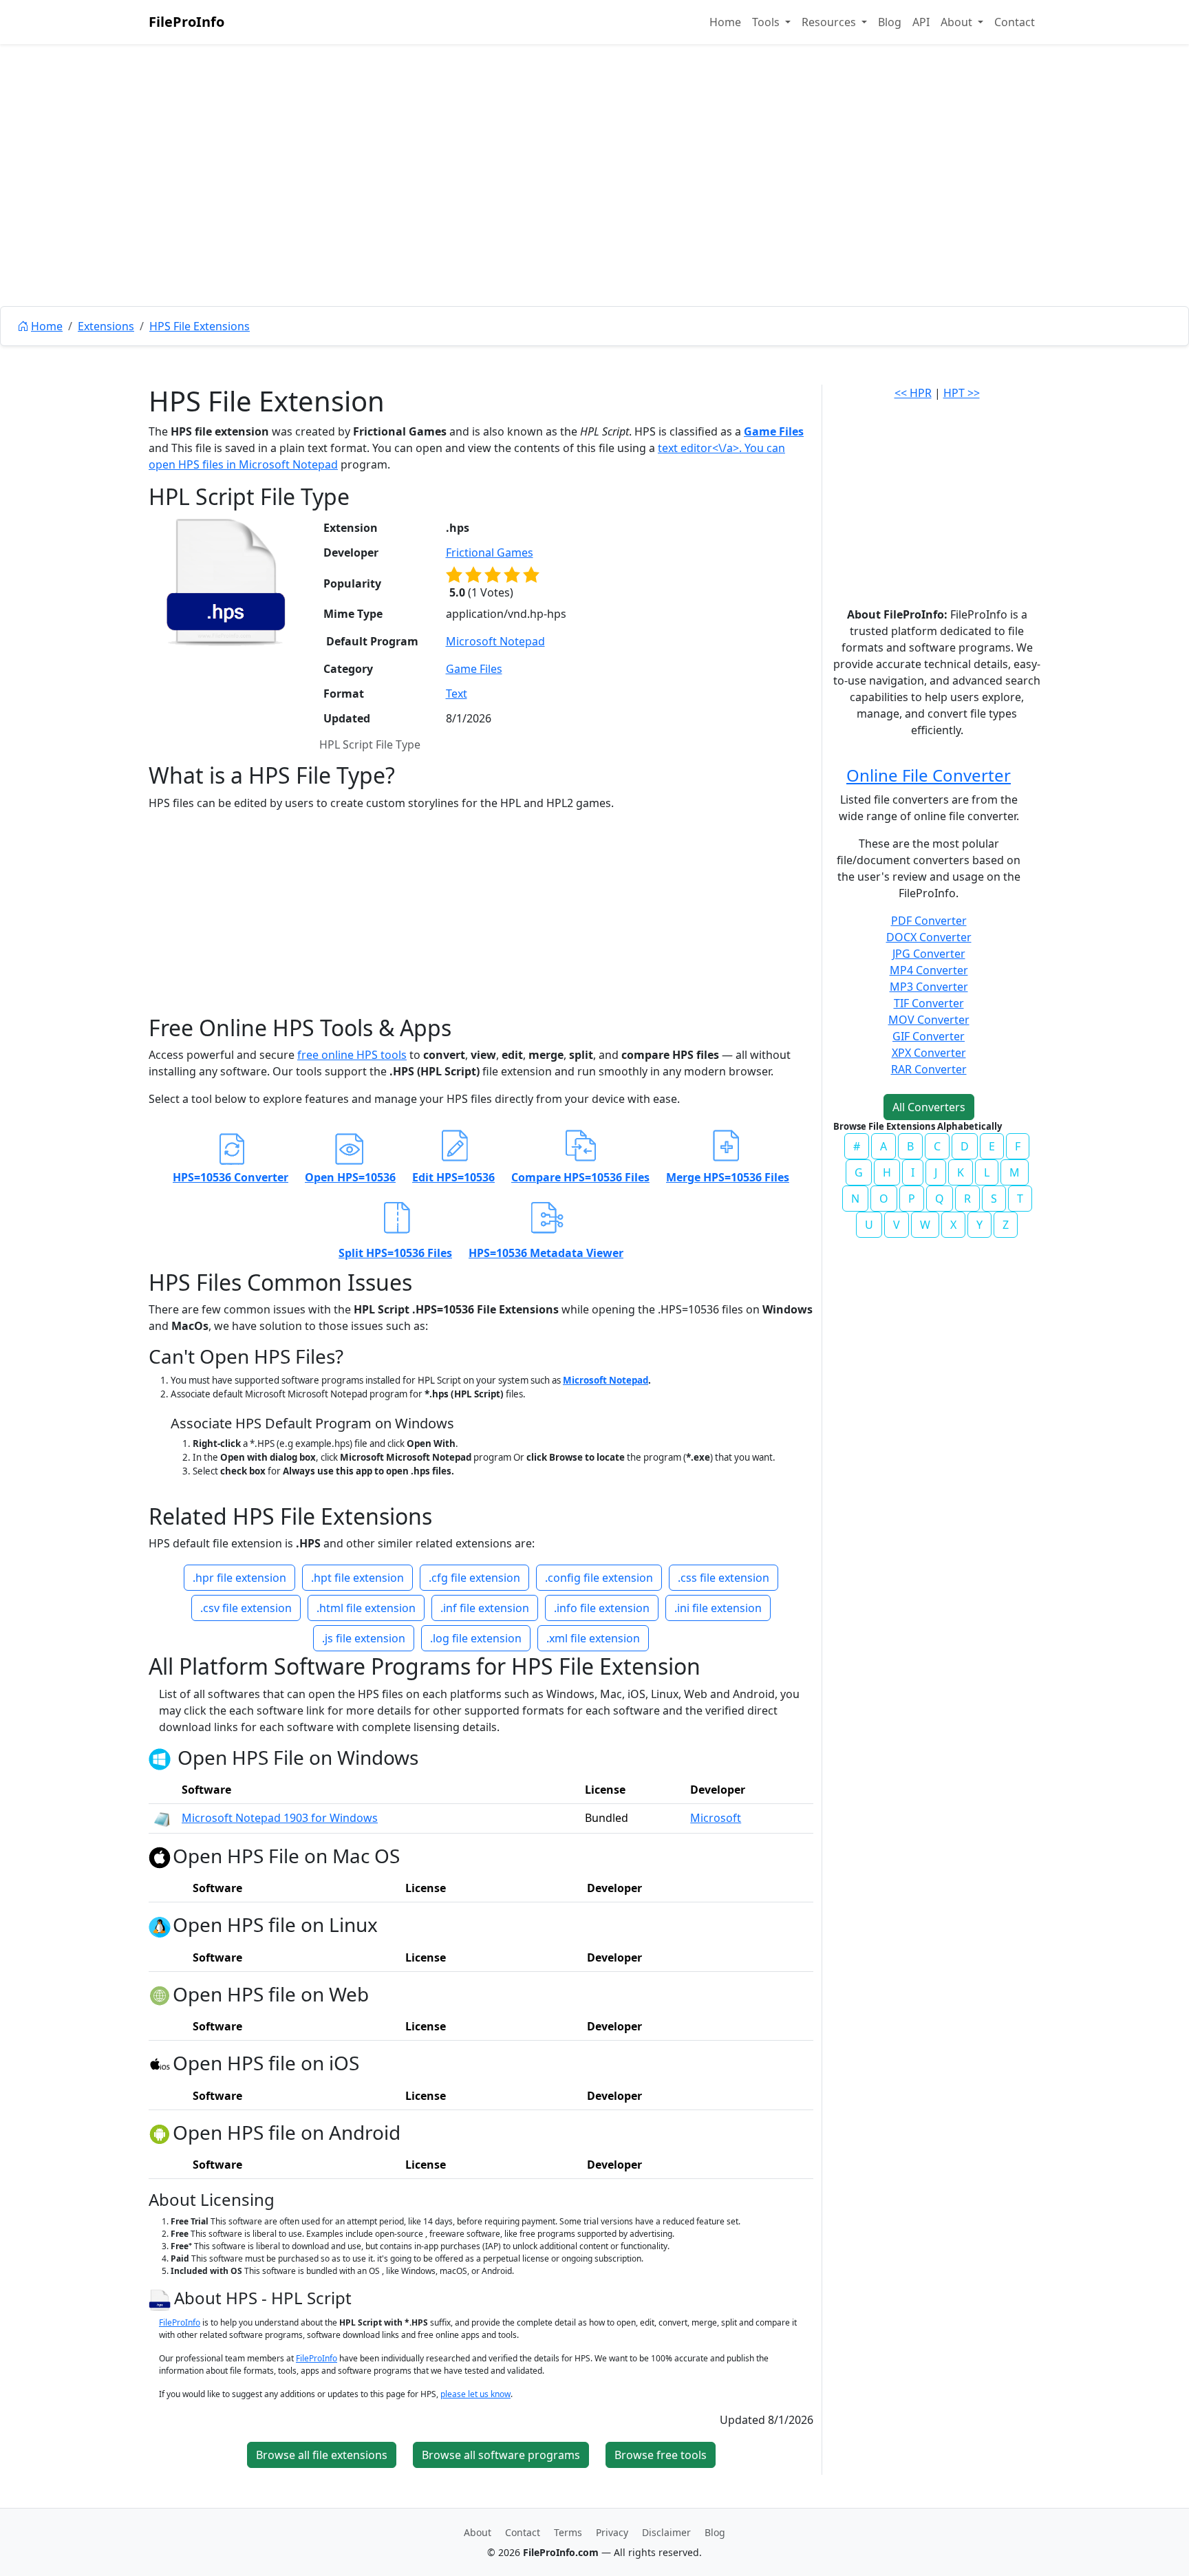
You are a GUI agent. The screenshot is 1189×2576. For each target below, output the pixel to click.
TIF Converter (929, 1003)
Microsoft (716, 1818)
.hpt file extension (357, 1578)
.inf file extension (485, 1608)
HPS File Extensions (200, 326)
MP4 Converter (929, 970)
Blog (890, 22)
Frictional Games (490, 552)
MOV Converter (929, 1020)
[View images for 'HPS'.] (161, 2298)
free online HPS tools (352, 1055)
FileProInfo (186, 22)
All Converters (929, 1107)
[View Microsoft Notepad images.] (162, 1818)
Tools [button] (767, 22)
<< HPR (913, 393)
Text (457, 694)
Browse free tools (661, 2455)
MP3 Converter (929, 987)
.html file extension (366, 1608)
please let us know (475, 2394)
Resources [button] (830, 22)
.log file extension (476, 1638)
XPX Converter (929, 1053)
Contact (1015, 22)
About (478, 2532)
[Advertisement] (594, 206)
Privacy (612, 2532)
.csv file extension (246, 1608)
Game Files (774, 431)
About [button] (958, 22)
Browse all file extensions (322, 2455)
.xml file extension (593, 1638)
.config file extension (599, 1578)
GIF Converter (929, 1036)
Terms (568, 2532)
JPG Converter (929, 954)
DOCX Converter (929, 937)
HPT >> (962, 393)
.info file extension (602, 1608)
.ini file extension (718, 1608)
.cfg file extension (474, 1578)
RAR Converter (929, 1069)
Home (725, 22)
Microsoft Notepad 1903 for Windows (280, 1818)
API (921, 22)
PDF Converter (929, 921)
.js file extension (364, 1638)
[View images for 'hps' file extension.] (226, 582)
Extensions (106, 326)
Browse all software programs (501, 2455)
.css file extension (724, 1578)
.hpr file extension (239, 1578)
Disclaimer (666, 2532)
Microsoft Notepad (288, 464)
